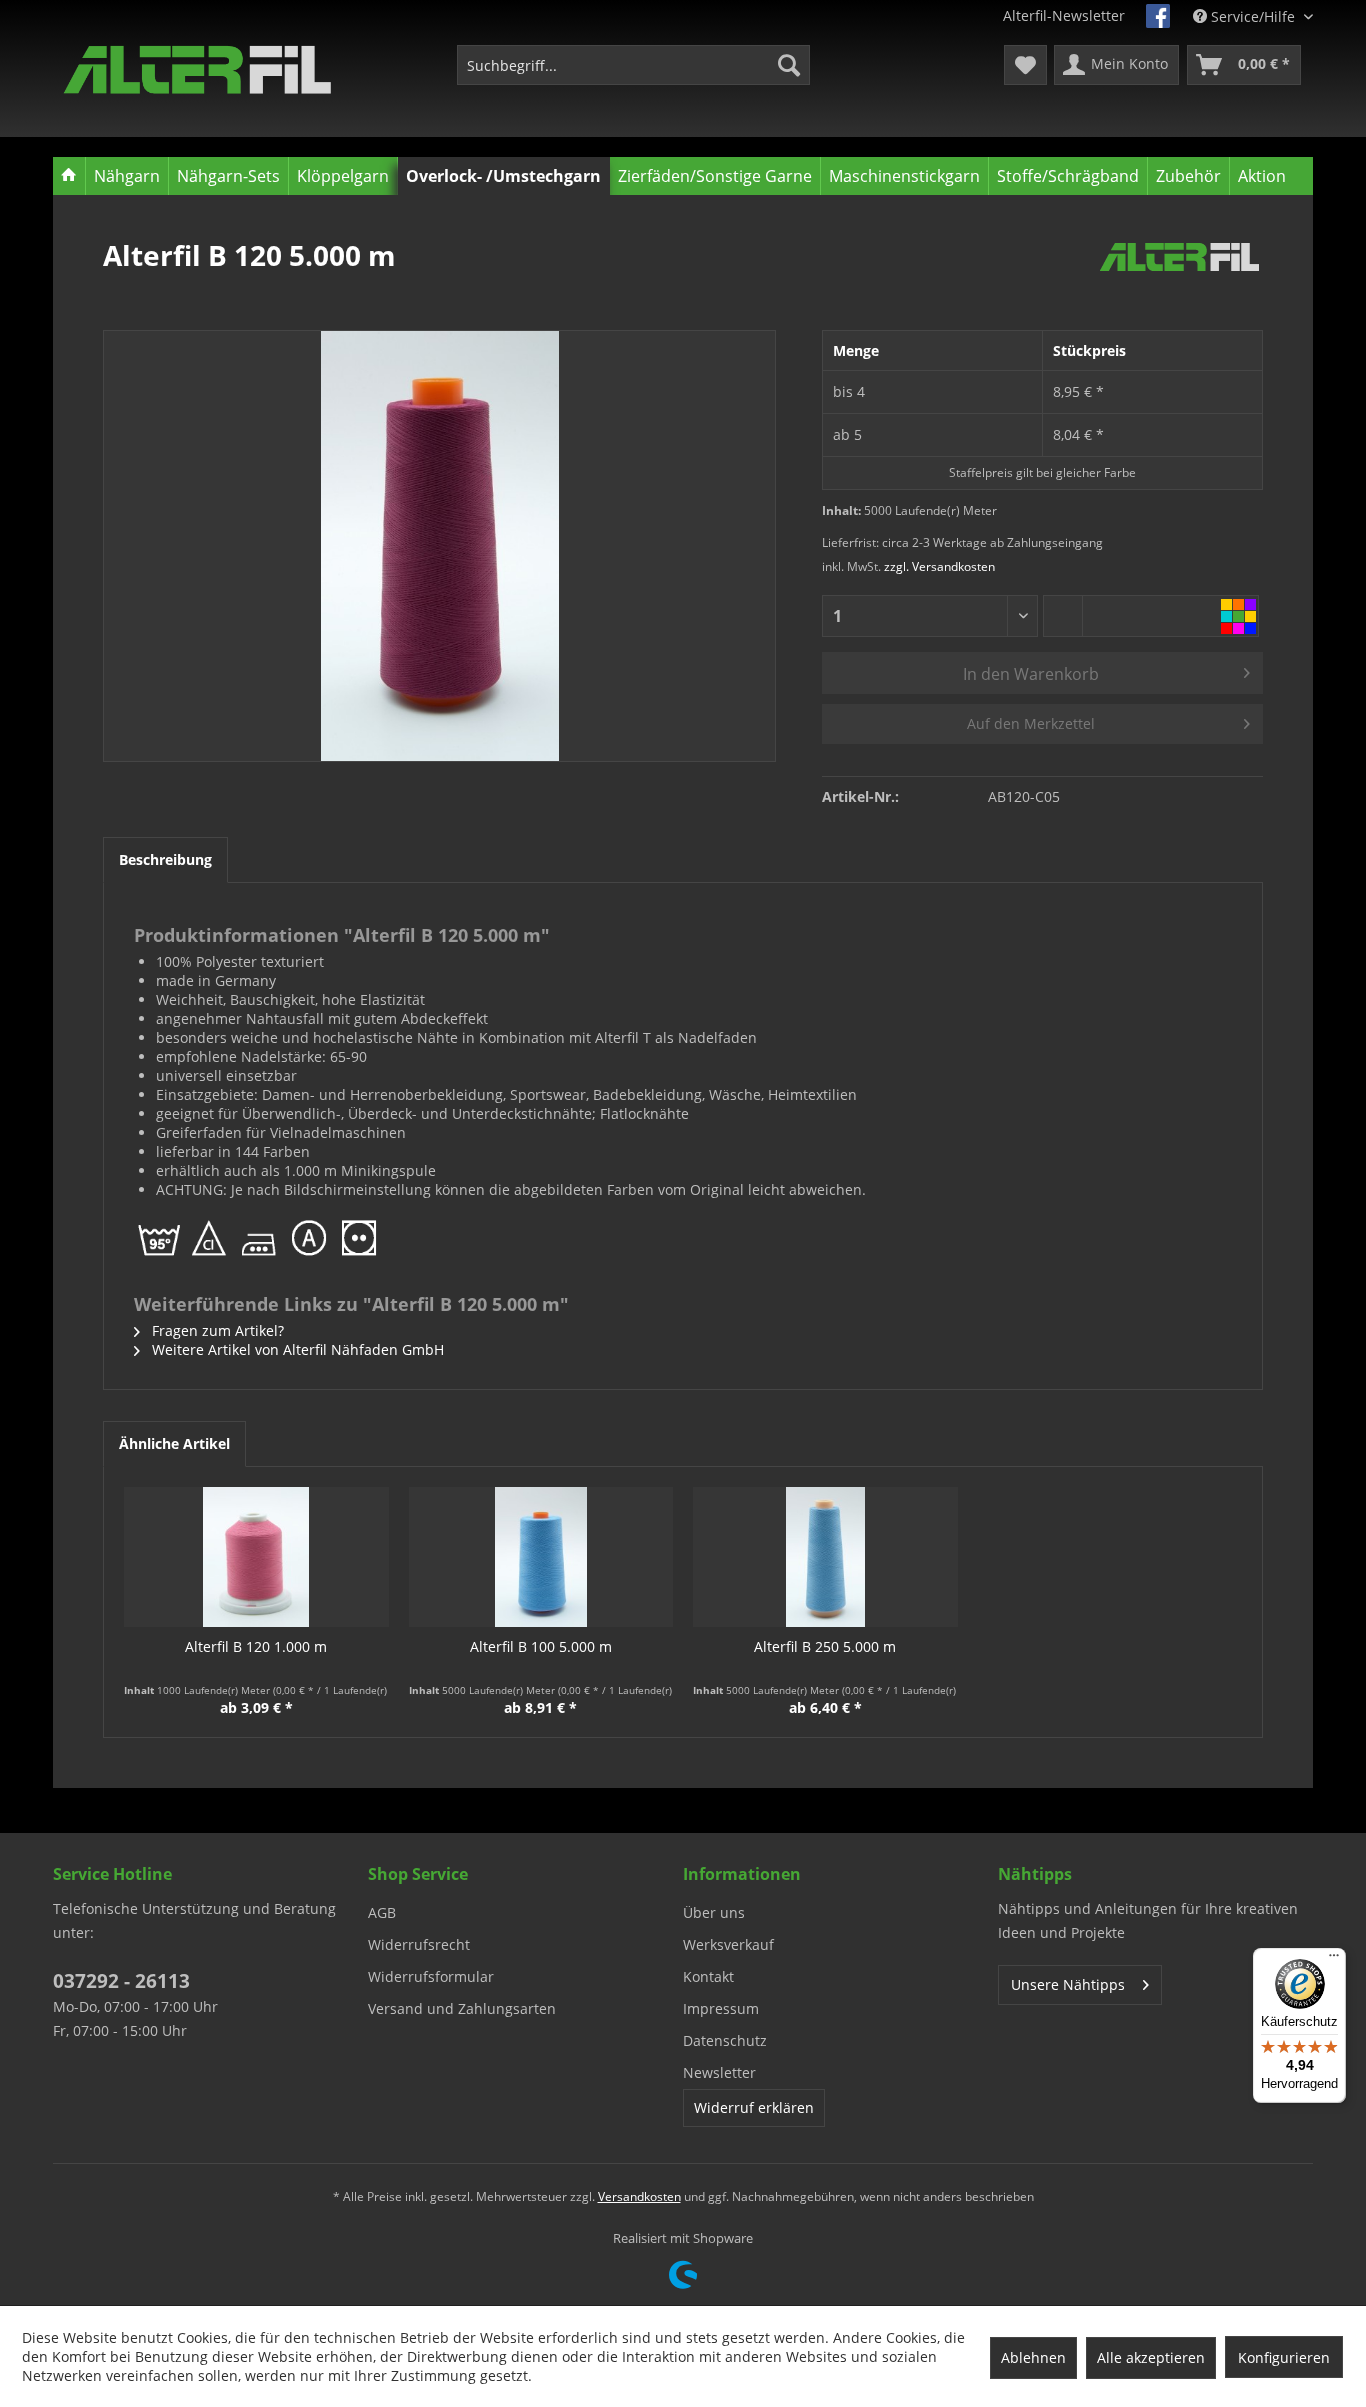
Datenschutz (725, 2040)
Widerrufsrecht (419, 1944)
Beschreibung (165, 859)
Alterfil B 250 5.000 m (825, 1646)
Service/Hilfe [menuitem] (1253, 16)
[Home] (69, 176)
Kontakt (708, 1976)
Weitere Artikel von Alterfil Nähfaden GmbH (296, 1349)
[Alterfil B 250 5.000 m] (825, 1557)
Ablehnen (1033, 2357)
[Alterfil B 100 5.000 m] (541, 1557)
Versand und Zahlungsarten (462, 2008)
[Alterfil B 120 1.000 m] (256, 1557)
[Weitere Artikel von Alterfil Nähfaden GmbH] (1179, 275)
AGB (382, 1912)
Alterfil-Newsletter (1064, 15)
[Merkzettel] (1025, 65)
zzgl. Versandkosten (939, 566)
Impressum (721, 2008)
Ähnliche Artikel (174, 1443)
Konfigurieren (1284, 2357)
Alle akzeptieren (1151, 2357)
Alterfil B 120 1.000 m (256, 1646)
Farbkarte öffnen (1239, 616)
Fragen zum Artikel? (216, 1330)
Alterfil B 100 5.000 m (541, 1646)
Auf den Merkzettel (1031, 723)
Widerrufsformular (431, 1976)
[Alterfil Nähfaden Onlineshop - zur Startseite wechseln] (197, 70)
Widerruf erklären (754, 2107)
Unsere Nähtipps (1068, 1984)
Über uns (714, 1912)
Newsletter (719, 2072)
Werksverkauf (728, 1944)
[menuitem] (633, 65)
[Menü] (1334, 1960)
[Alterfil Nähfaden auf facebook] (1158, 16)
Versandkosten (639, 2196)
